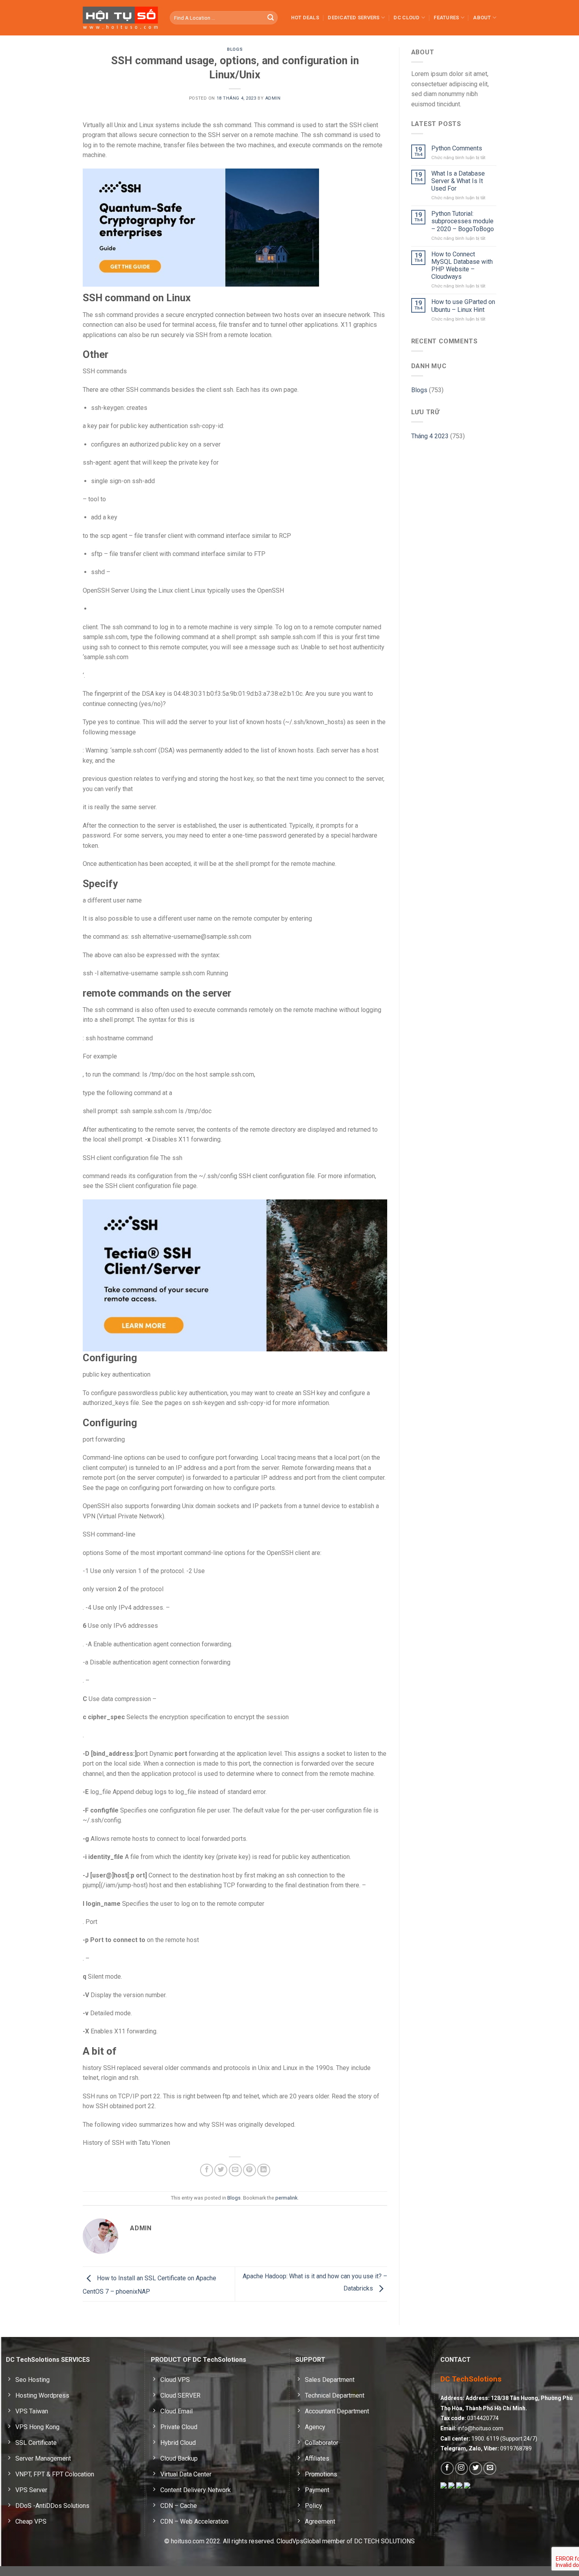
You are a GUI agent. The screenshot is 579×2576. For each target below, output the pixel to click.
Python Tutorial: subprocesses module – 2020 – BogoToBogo (463, 221)
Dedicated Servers (354, 18)
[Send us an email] (490, 2468)
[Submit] (271, 18)
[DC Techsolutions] (120, 18)
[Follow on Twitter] (476, 2468)
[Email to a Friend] (235, 2170)
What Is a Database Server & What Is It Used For (458, 181)
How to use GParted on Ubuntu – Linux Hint (463, 306)
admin (273, 98)
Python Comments (457, 148)
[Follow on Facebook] (447, 2468)
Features (446, 18)
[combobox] (224, 18)
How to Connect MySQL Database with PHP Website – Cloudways (462, 266)
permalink (286, 2198)
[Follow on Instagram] (461, 2468)
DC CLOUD (406, 18)
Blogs (235, 49)
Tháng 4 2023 (430, 436)
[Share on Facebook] (207, 2170)
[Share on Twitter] (221, 2170)
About (482, 18)
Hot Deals (305, 18)
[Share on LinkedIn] (264, 2170)
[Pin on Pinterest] (250, 2170)
